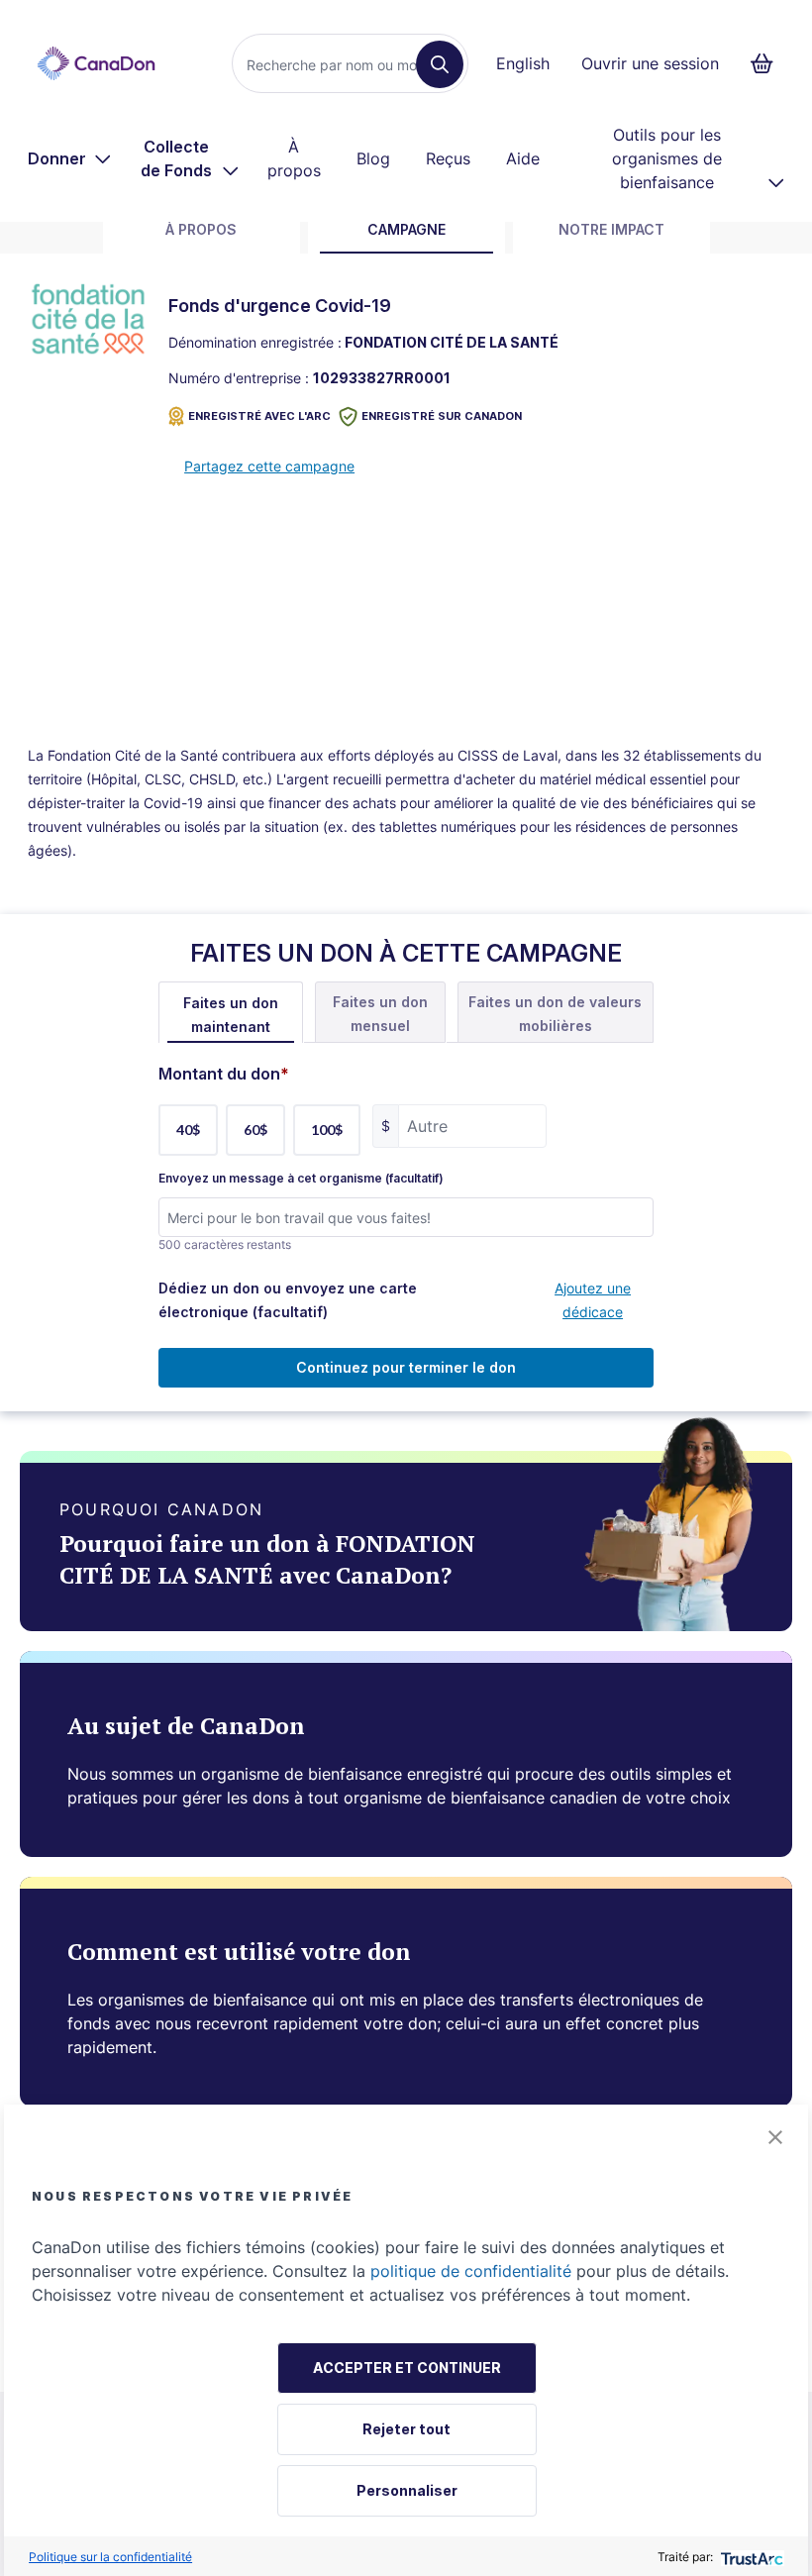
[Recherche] (440, 64)
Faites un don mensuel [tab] (380, 1014)
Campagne (406, 229)
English (523, 63)
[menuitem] (70, 158)
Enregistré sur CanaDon (442, 416)
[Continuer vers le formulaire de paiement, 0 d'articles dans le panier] (768, 63)
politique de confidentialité (471, 2271)
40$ (188, 1130)
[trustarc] (750, 2557)
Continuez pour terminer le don (406, 1367)
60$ (255, 1130)
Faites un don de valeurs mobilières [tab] (555, 1014)
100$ (327, 1130)
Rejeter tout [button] (406, 2429)
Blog (373, 158)
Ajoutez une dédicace (593, 1300)
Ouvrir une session (650, 63)
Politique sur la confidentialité (110, 2557)
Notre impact (611, 229)
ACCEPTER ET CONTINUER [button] (407, 2368)
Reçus (448, 158)
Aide (523, 158)
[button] (775, 2137)
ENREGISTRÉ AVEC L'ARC (259, 416)
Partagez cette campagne (269, 466)
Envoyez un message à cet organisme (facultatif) (301, 1179)
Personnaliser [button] (407, 2490)
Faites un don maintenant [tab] (231, 1015)
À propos (294, 158)
